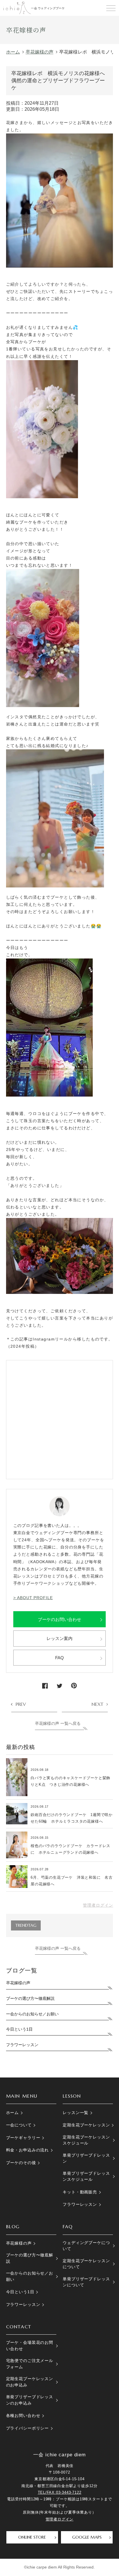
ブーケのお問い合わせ (59, 1619)
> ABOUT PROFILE (33, 1598)
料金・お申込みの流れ (28, 2150)
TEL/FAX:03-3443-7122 (60, 2492)
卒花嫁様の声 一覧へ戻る (58, 1723)
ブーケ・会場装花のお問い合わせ (30, 2345)
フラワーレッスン (22, 2045)
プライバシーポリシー (28, 2428)
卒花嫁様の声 (18, 1983)
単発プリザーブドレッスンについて (86, 2282)
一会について (19, 2125)
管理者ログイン (98, 1905)
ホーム (13, 2113)
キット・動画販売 (80, 2192)
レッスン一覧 (76, 2113)
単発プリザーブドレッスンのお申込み (30, 2400)
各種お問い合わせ (23, 2415)
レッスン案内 (59, 1638)
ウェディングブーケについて (86, 2246)
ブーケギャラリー (23, 2138)
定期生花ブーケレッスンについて (86, 2264)
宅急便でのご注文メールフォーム (30, 2364)
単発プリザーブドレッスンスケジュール (86, 2176)
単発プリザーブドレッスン (86, 2158)
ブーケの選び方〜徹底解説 (30, 1998)
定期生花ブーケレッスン (86, 2125)
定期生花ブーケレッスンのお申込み (30, 2382)
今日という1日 (19, 2029)
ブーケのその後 (21, 2163)
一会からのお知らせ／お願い (32, 2014)
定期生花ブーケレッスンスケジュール (86, 2140)
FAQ (59, 1658)
